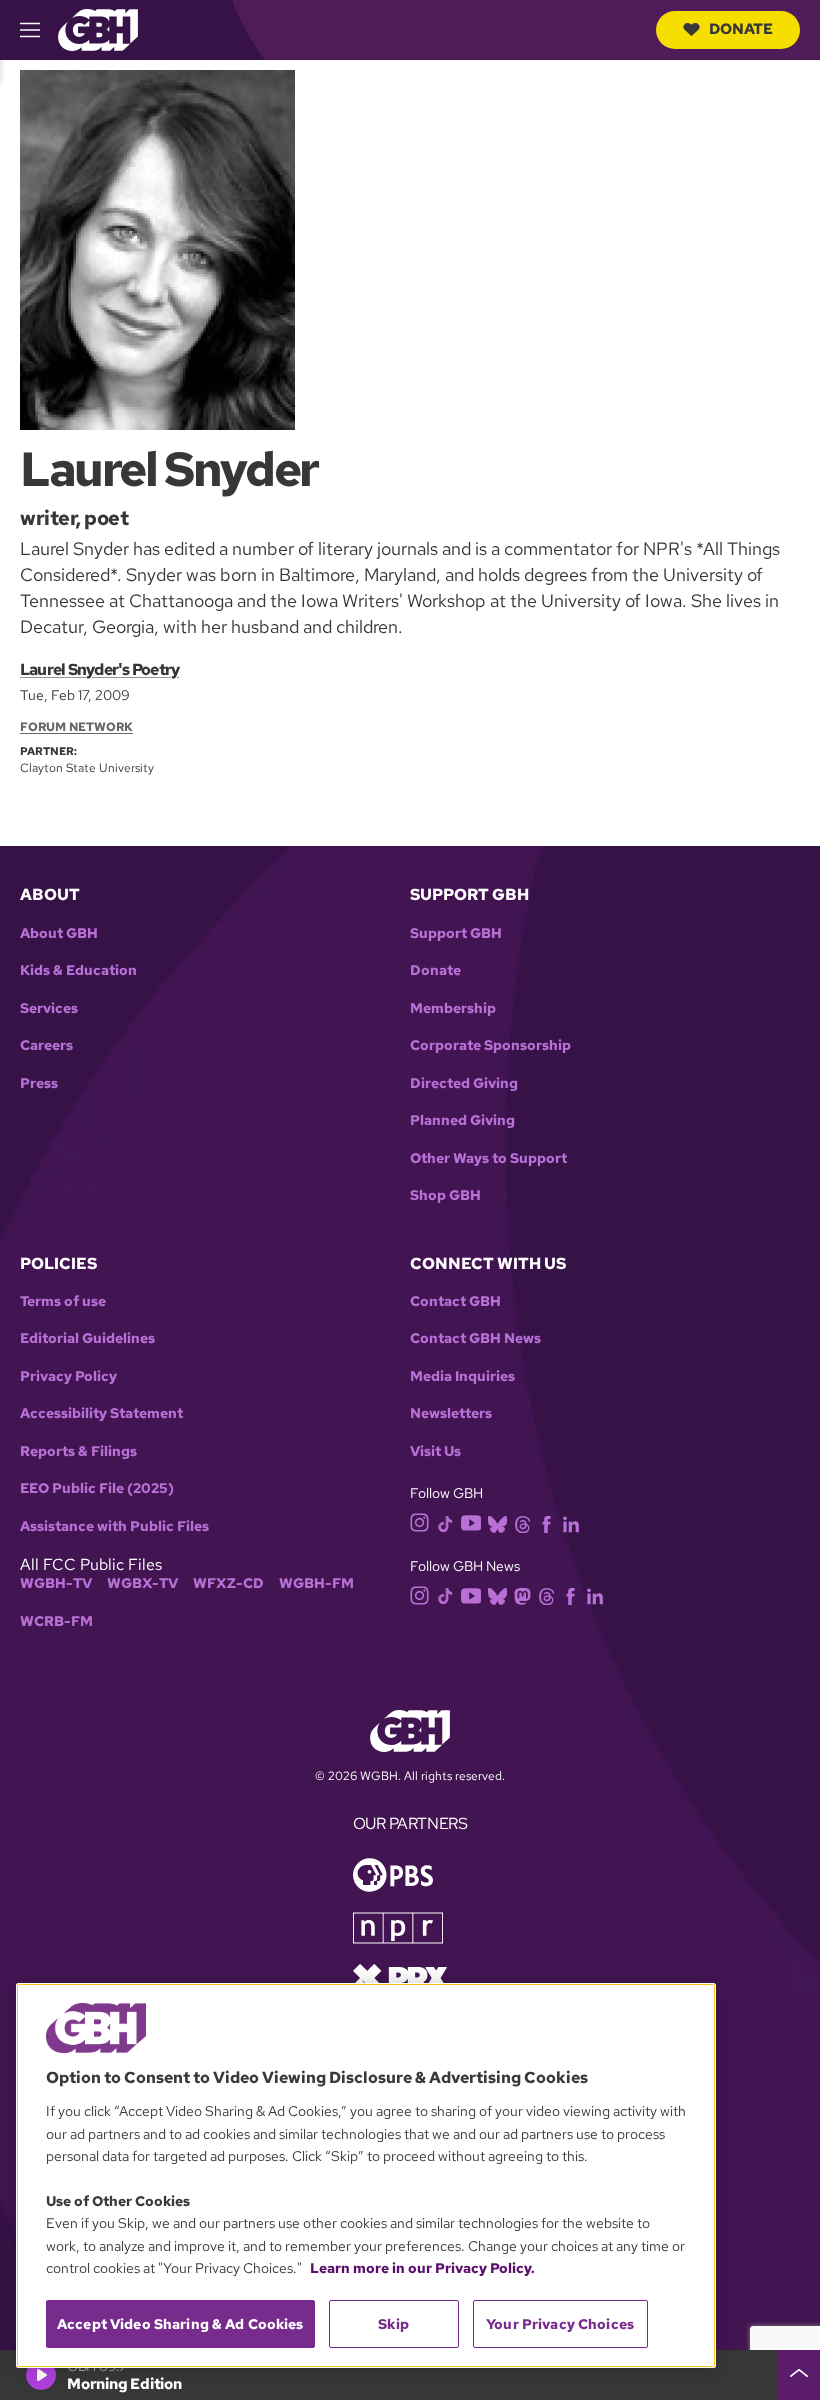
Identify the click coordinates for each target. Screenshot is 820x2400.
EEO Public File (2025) (97, 1488)
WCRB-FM (56, 1621)
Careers (46, 1045)
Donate (741, 29)
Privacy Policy (68, 1376)
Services (49, 1008)
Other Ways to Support (488, 1158)
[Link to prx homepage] (400, 1976)
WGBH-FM (316, 1583)
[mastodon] (522, 1594)
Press (39, 1083)
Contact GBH (455, 1301)
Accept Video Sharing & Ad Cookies (180, 2324)
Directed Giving (464, 1083)
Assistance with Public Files (114, 1526)
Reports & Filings (78, 1451)
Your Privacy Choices (560, 2324)
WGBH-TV (56, 1583)
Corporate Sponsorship (490, 1045)
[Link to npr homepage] (398, 1926)
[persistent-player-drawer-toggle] (799, 2375)
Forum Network (76, 727)
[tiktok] (445, 1522)
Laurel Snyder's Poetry (99, 669)
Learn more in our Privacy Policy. (422, 2268)
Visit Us (435, 1451)
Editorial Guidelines (87, 1338)
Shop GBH (445, 1195)
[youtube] (471, 1521)
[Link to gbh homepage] (98, 28)
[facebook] (546, 1522)
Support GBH (456, 933)
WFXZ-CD (228, 1583)
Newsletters (451, 1413)
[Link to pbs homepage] (393, 1873)
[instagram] (420, 1521)
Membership (453, 1008)
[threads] (522, 1522)
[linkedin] (571, 1522)
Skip (393, 2324)
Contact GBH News (475, 1338)
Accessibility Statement (101, 1413)
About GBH (59, 933)
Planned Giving (462, 1120)
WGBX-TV (142, 1583)
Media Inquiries (462, 1376)
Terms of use (63, 1301)
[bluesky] (497, 1522)
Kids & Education (78, 970)
